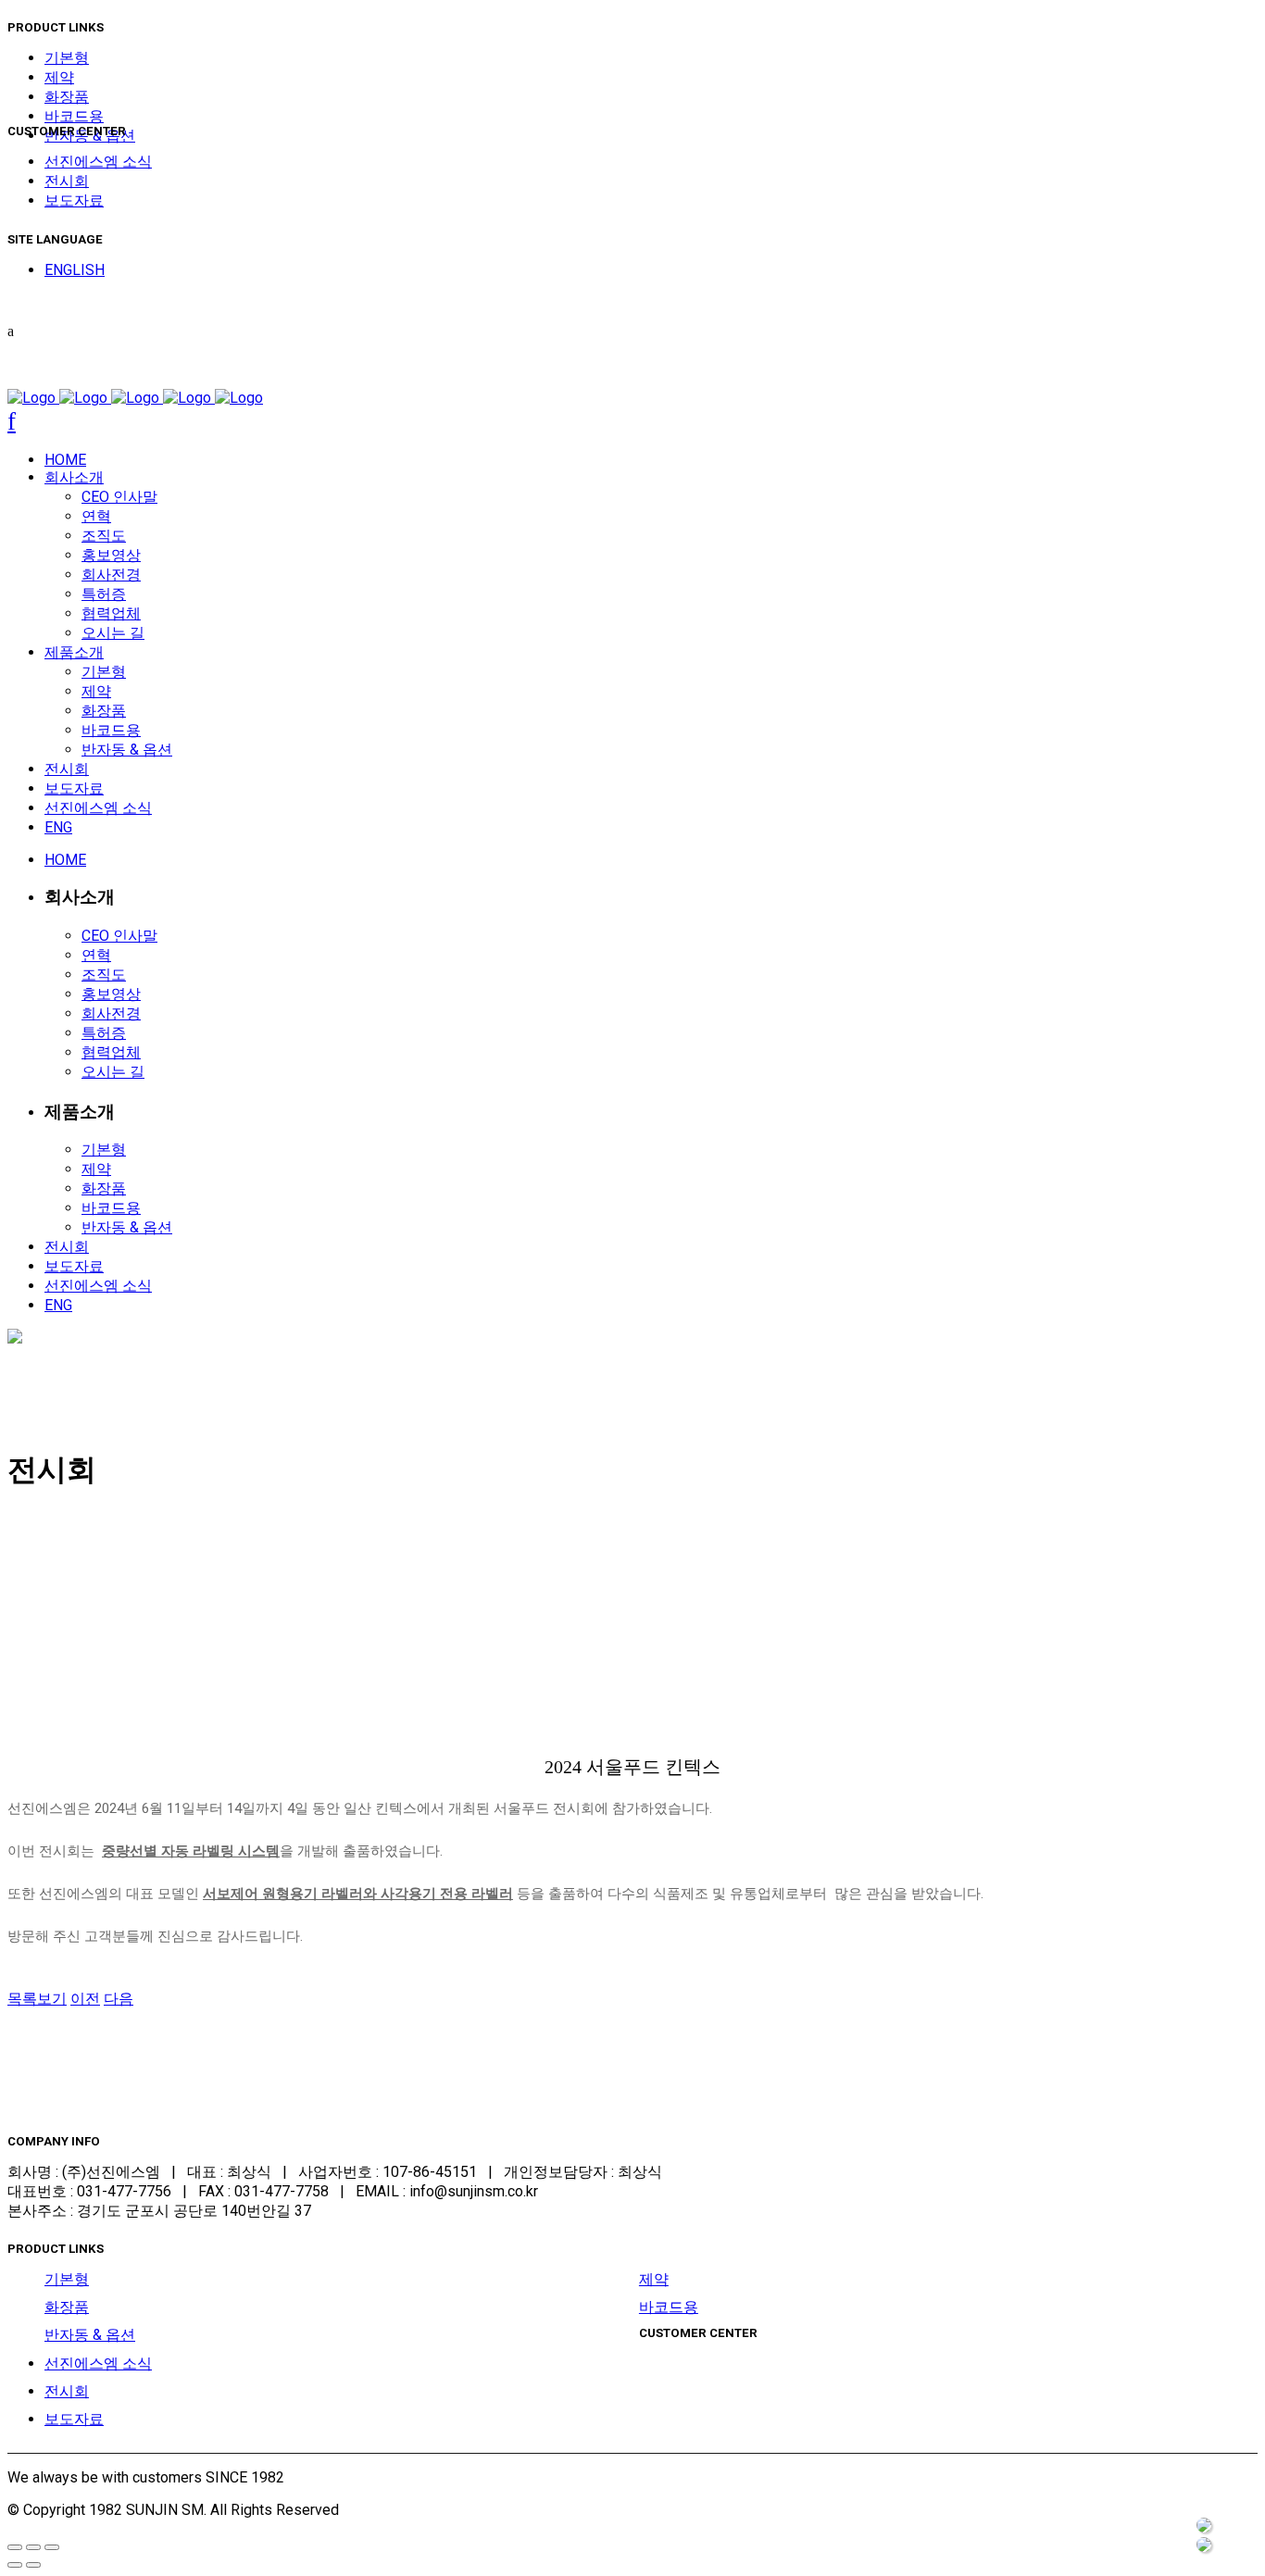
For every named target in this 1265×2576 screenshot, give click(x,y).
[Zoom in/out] (52, 2547)
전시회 (67, 181)
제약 (59, 77)
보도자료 (74, 200)
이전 (85, 1999)
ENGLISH (75, 270)
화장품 (67, 97)
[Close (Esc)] (15, 2547)
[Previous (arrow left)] (15, 2565)
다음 (119, 1999)
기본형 (67, 58)
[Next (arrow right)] (33, 2565)
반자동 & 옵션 (90, 2335)
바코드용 (74, 116)
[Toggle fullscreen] (33, 2547)
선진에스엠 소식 (98, 162)
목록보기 (37, 1999)
